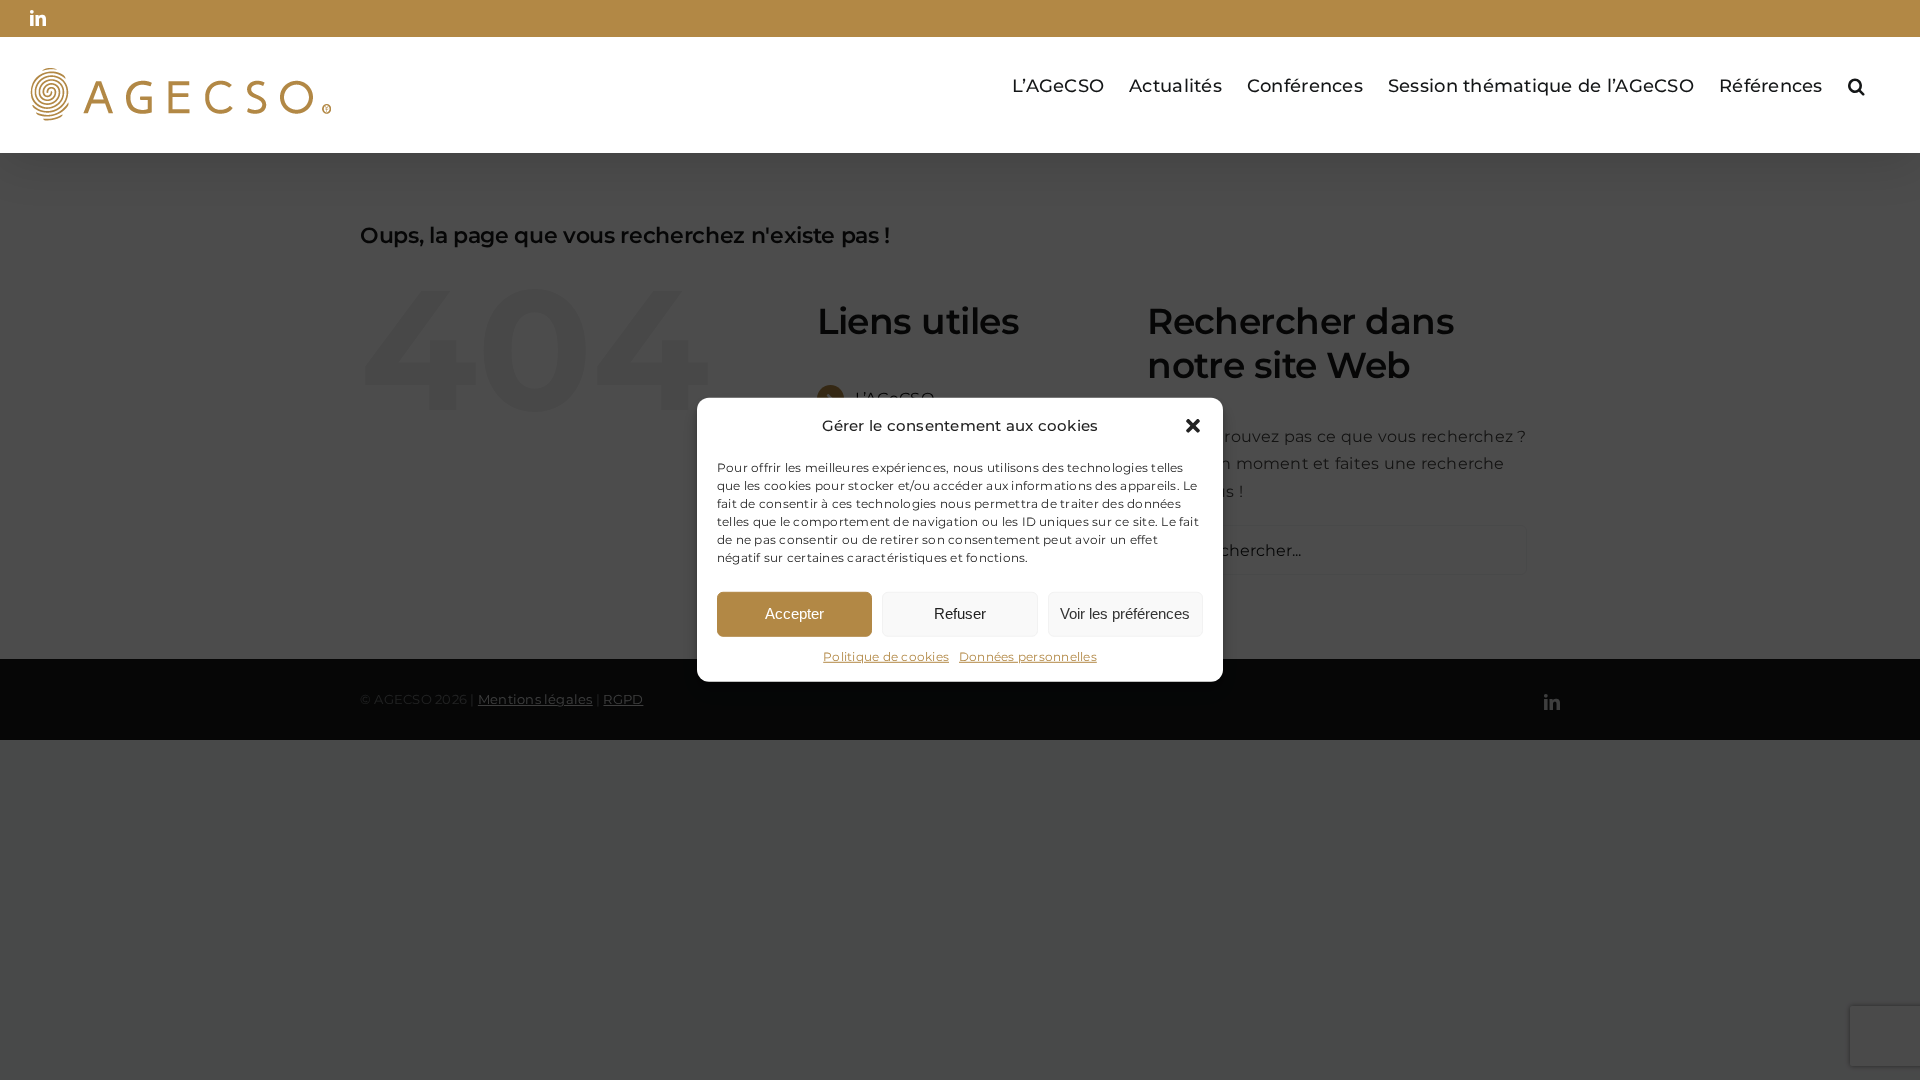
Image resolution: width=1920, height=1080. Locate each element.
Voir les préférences (1125, 613)
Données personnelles (1028, 656)
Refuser (960, 613)
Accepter (794, 613)
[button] (1193, 426)
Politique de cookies (886, 656)
